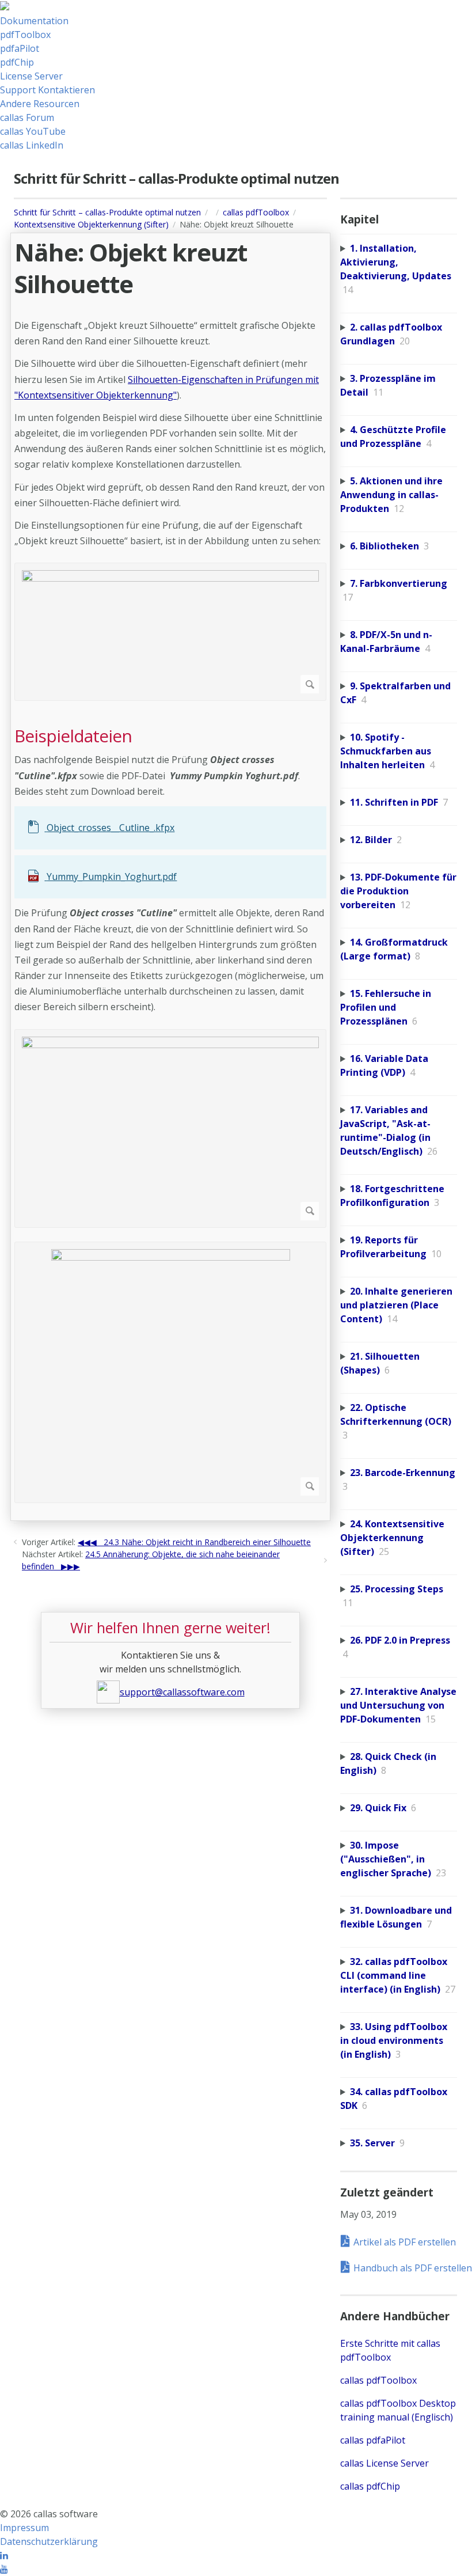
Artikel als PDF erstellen (405, 2242)
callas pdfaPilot (373, 2440)
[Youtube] (4, 2569)
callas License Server (385, 2463)
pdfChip (17, 62)
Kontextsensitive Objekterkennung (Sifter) (91, 224)
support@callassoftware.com (182, 1692)
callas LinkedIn (32, 145)
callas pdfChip (370, 2486)
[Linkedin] (4, 2555)
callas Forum (27, 117)
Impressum (24, 2528)
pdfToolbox (25, 35)
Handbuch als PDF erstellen (411, 2268)
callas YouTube (33, 131)
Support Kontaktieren (47, 90)
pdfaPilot (20, 48)
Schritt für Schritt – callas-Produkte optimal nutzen (107, 212)
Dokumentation (34, 21)
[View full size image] (170, 632)
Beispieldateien (73, 736)
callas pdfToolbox (256, 212)
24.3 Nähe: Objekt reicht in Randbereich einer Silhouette (207, 1542)
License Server (31, 76)
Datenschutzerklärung (49, 2541)
